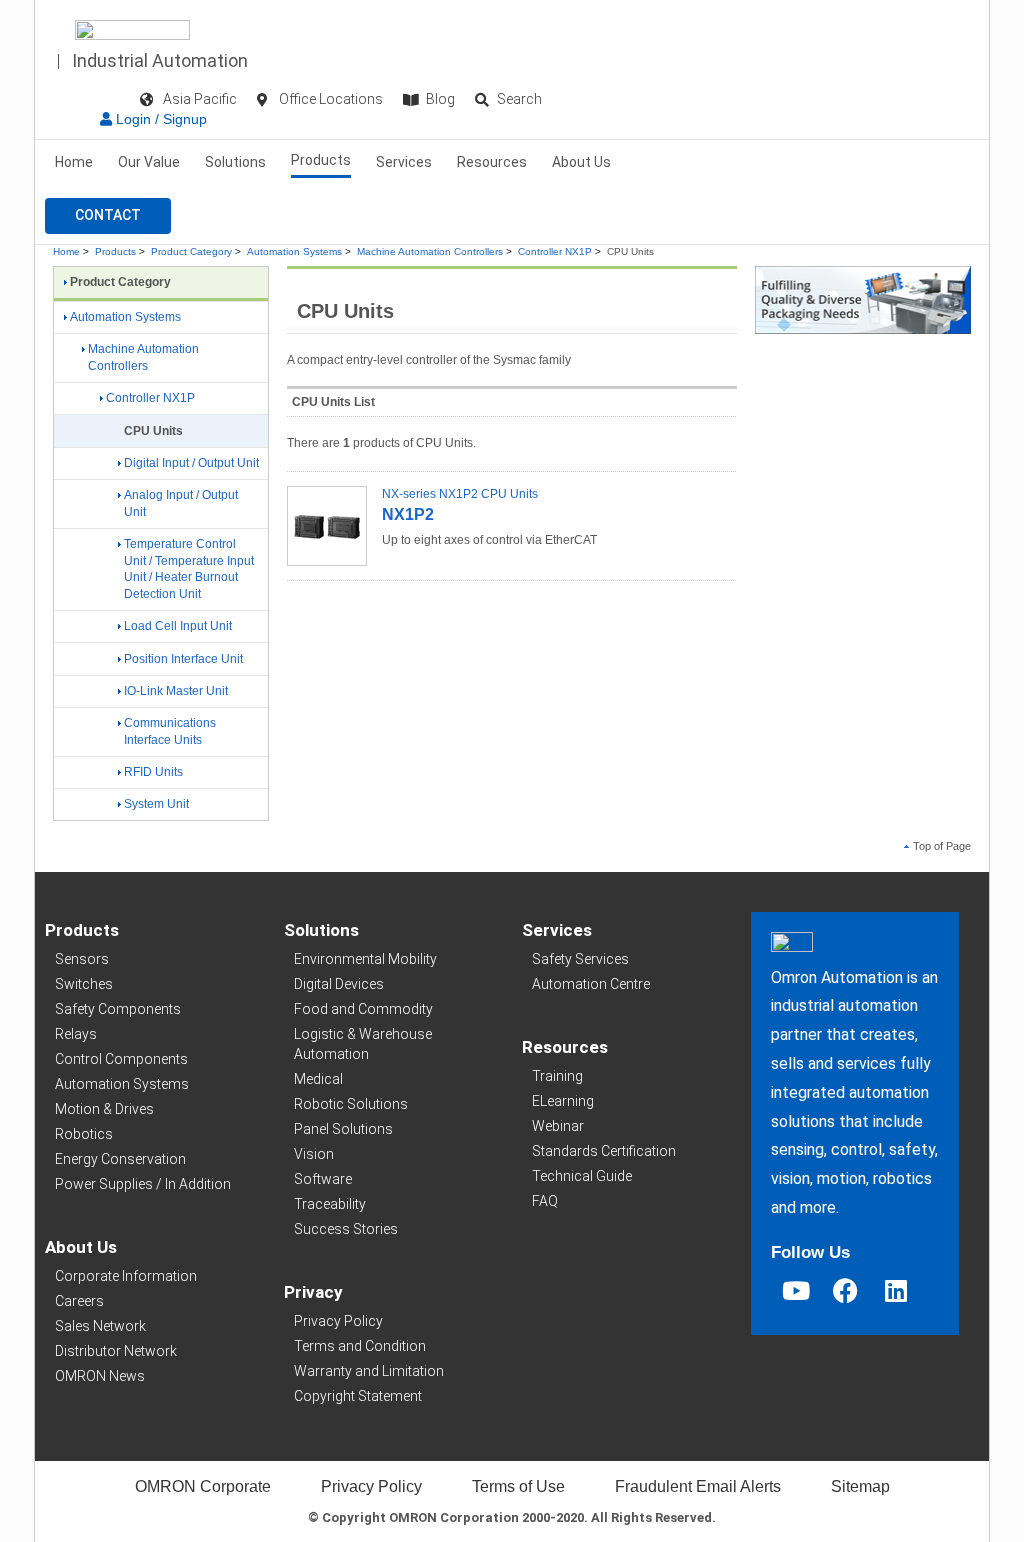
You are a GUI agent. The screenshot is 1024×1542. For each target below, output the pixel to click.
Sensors (82, 959)
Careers (79, 1301)
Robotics (84, 1134)
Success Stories (346, 1229)
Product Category (191, 251)
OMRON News (100, 1376)
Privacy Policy (338, 1321)
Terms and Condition (360, 1346)
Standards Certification (604, 1151)
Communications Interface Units (170, 731)
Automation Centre (591, 984)
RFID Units (153, 772)
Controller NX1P (555, 251)
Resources (492, 162)
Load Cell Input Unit (178, 626)
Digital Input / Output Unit (191, 463)
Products (321, 160)
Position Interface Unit (183, 659)
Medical (318, 1079)
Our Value (149, 162)
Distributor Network (116, 1351)
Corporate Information (126, 1276)
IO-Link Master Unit (176, 691)
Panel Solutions (343, 1129)
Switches (84, 984)
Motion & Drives (104, 1109)
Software (323, 1179)
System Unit (156, 804)
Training (557, 1076)
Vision (314, 1154)
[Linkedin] (896, 1290)
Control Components (121, 1059)
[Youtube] (796, 1290)
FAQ (545, 1201)
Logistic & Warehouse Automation (363, 1044)
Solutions (235, 162)
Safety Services (580, 959)
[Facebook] (846, 1290)
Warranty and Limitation (369, 1371)
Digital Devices (339, 984)
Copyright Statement (358, 1396)
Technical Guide (582, 1176)
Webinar (558, 1126)
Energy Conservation (120, 1159)
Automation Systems (294, 251)
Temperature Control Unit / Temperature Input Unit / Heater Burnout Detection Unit (189, 569)
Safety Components (118, 1009)
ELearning (563, 1101)
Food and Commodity (363, 1009)
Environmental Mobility (365, 959)
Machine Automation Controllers (430, 251)
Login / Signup (159, 119)
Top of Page (942, 846)
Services (404, 162)
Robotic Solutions (351, 1104)
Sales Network (100, 1326)
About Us (581, 162)
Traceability (330, 1204)
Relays (76, 1034)
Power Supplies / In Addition (143, 1184)
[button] (108, 216)
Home (74, 162)
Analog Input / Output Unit (181, 503)
